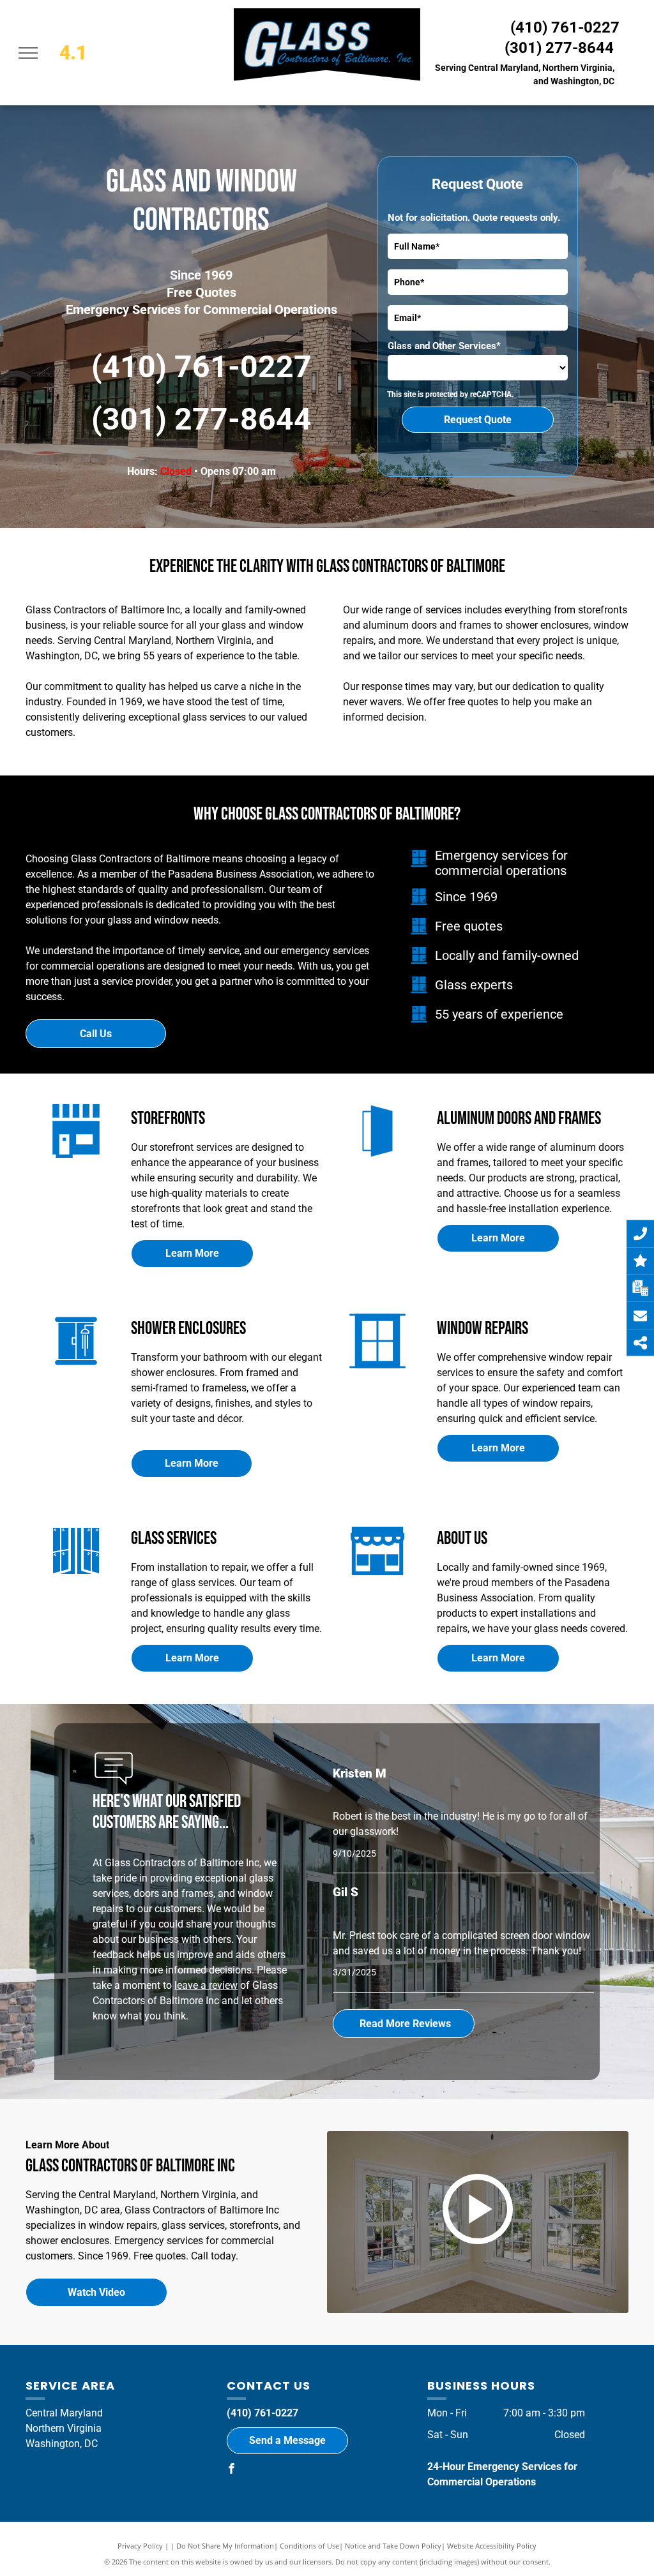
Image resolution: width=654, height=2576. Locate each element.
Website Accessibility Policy (492, 2546)
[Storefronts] (76, 1159)
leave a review (206, 1985)
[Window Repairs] (377, 1369)
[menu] (28, 53)
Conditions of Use (309, 2546)
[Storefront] (377, 1579)
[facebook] (232, 2470)
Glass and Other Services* (444, 346)
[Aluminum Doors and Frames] (377, 1159)
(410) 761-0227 (565, 27)
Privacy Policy (140, 2546)
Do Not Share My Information (225, 2546)
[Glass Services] (76, 1579)
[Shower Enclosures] (76, 1369)
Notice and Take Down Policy (393, 2546)
